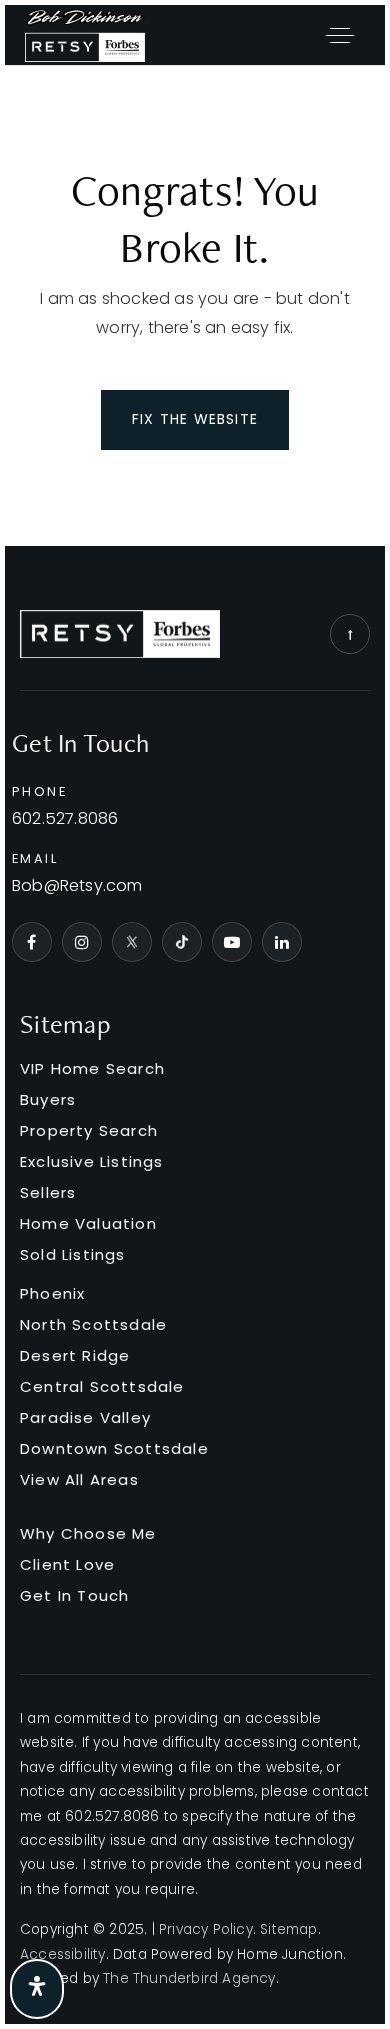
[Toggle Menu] (340, 35)
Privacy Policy (206, 1929)
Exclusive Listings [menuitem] (92, 1161)
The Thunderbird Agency (189, 1978)
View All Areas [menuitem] (79, 1479)
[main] (195, 306)
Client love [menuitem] (67, 1564)
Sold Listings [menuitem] (73, 1254)
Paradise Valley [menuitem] (85, 1417)
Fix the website (195, 419)
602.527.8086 (65, 819)
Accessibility (63, 1954)
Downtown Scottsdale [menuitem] (114, 1448)
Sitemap (288, 1929)
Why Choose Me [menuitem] (88, 1533)
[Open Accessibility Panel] (37, 1989)
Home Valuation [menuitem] (88, 1223)
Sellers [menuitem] (48, 1192)
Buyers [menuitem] (48, 1099)
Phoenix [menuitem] (52, 1293)
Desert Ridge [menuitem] (75, 1355)
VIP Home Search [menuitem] (92, 1068)
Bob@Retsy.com (77, 886)
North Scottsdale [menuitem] (93, 1324)
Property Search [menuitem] (89, 1130)
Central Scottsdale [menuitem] (102, 1386)
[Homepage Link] (85, 33)
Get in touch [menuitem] (74, 1595)
